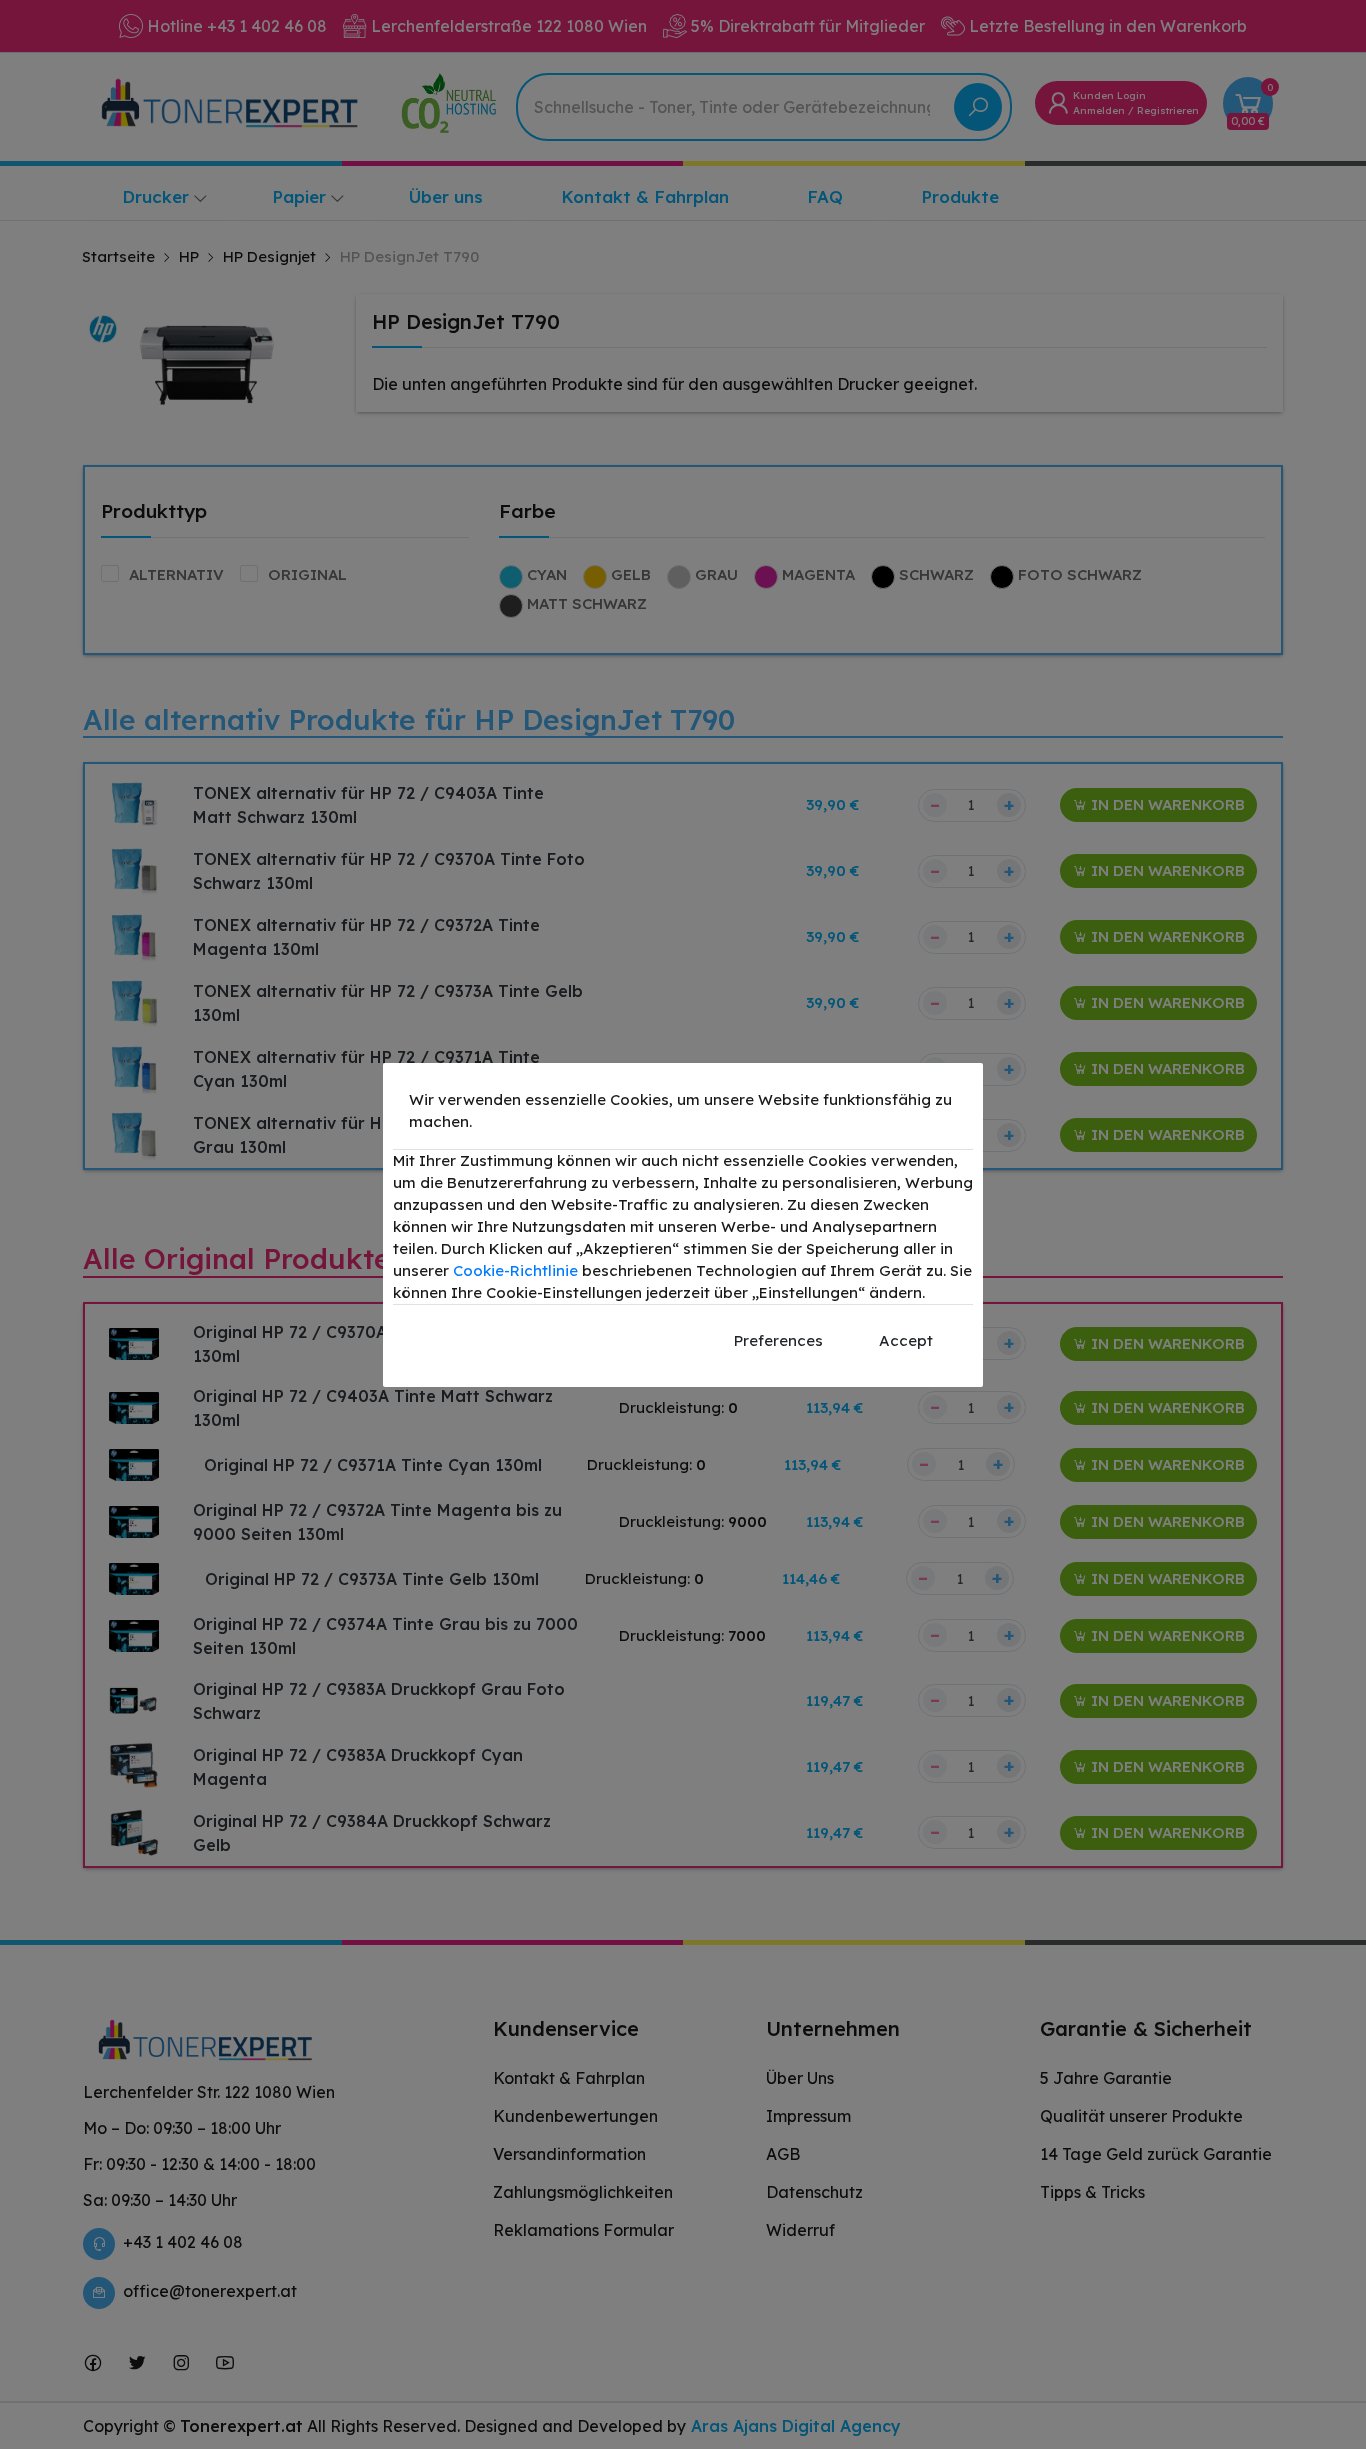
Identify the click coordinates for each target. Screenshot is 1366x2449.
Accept (906, 1340)
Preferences (778, 1340)
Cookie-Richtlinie (515, 1270)
